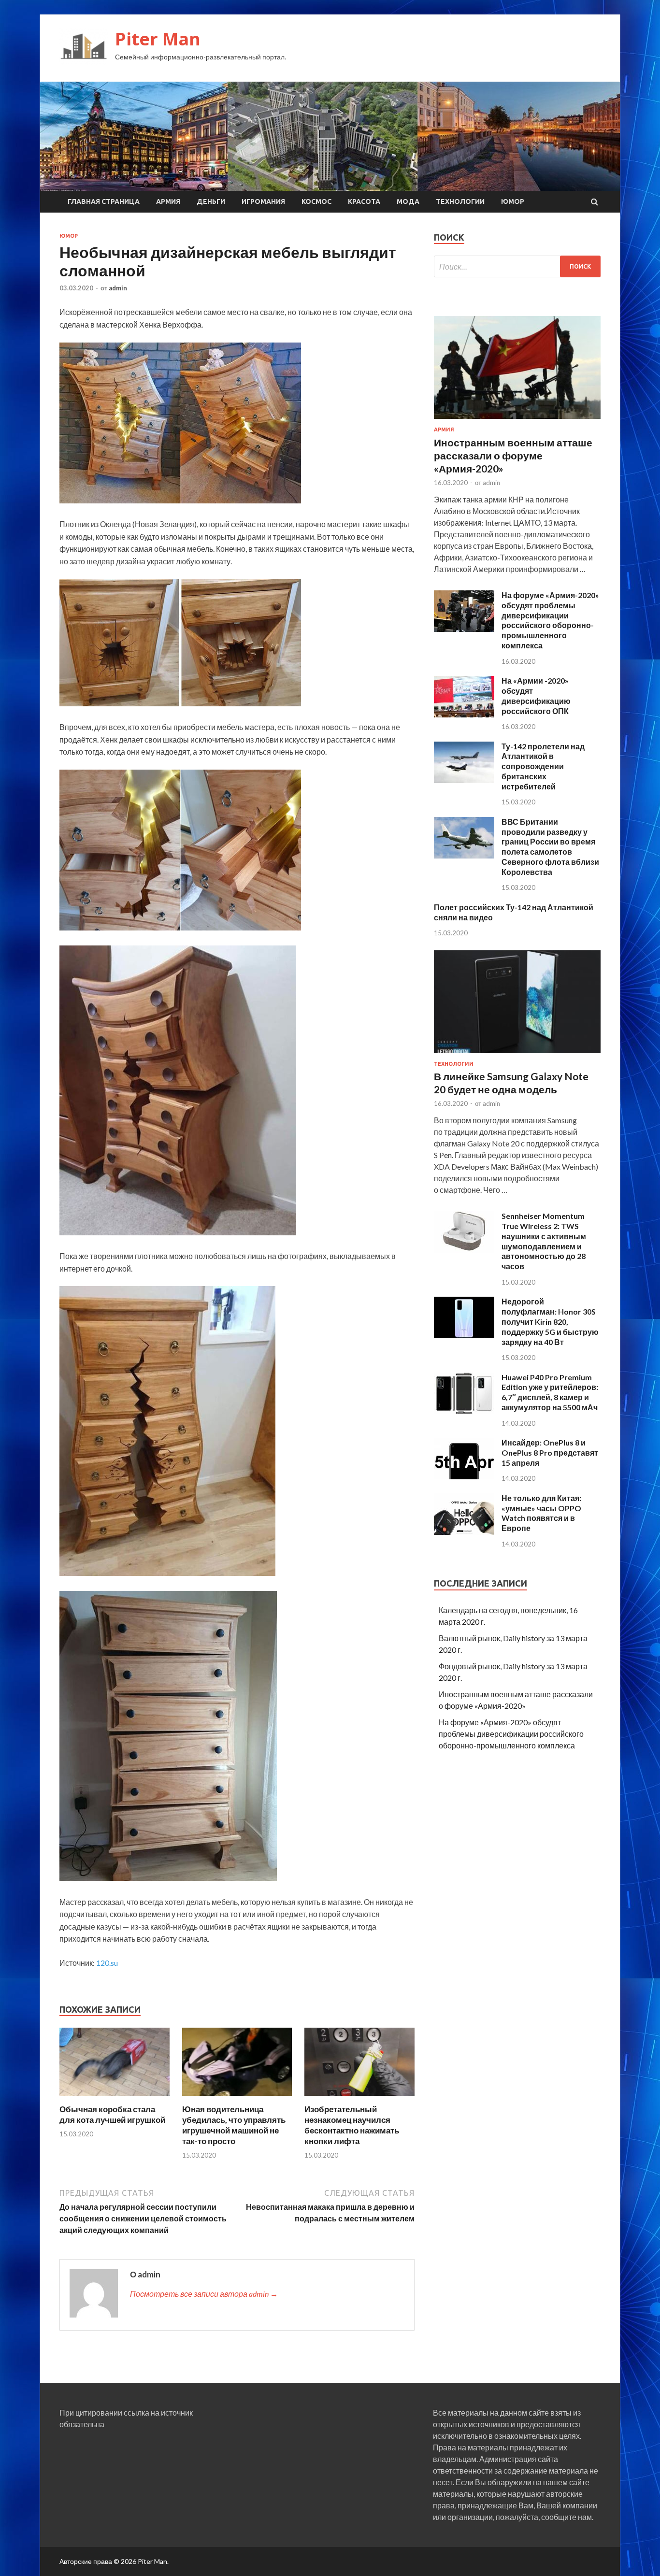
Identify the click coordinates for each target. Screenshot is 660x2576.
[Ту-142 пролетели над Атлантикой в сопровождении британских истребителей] (464, 780)
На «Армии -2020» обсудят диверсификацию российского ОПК (536, 695)
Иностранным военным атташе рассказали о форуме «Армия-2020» (513, 456)
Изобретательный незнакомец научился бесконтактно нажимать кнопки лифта (352, 2125)
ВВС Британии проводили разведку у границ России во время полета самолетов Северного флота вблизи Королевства (550, 847)
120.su (107, 1963)
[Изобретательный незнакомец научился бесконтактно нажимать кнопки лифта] (359, 2098)
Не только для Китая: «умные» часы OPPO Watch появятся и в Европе (541, 1513)
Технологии (460, 201)
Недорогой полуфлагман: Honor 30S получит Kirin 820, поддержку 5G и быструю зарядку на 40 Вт (550, 1321)
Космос (316, 201)
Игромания (263, 201)
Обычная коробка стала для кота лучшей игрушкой (112, 2114)
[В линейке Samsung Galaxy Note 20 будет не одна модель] (517, 1055)
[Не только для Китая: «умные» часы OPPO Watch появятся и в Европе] (464, 1532)
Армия (168, 201)
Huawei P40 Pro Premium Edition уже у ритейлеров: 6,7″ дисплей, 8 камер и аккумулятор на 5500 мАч (550, 1392)
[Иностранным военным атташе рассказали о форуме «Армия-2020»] (517, 421)
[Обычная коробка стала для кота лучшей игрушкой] (115, 2098)
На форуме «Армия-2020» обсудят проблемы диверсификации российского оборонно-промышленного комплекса (550, 620)
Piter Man (158, 39)
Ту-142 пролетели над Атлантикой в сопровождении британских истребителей (543, 766)
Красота (364, 201)
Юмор (513, 201)
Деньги (211, 201)
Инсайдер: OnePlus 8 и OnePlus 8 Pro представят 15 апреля (550, 1453)
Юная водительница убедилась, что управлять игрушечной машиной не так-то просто (234, 2125)
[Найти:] (517, 266)
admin (118, 288)
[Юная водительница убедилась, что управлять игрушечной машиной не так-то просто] (237, 2098)
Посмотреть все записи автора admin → (204, 2294)
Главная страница (104, 201)
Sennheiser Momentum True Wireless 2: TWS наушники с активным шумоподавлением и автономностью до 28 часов (544, 1241)
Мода (408, 201)
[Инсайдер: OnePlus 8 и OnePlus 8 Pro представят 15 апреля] (464, 1476)
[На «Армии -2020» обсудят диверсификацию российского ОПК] (464, 714)
